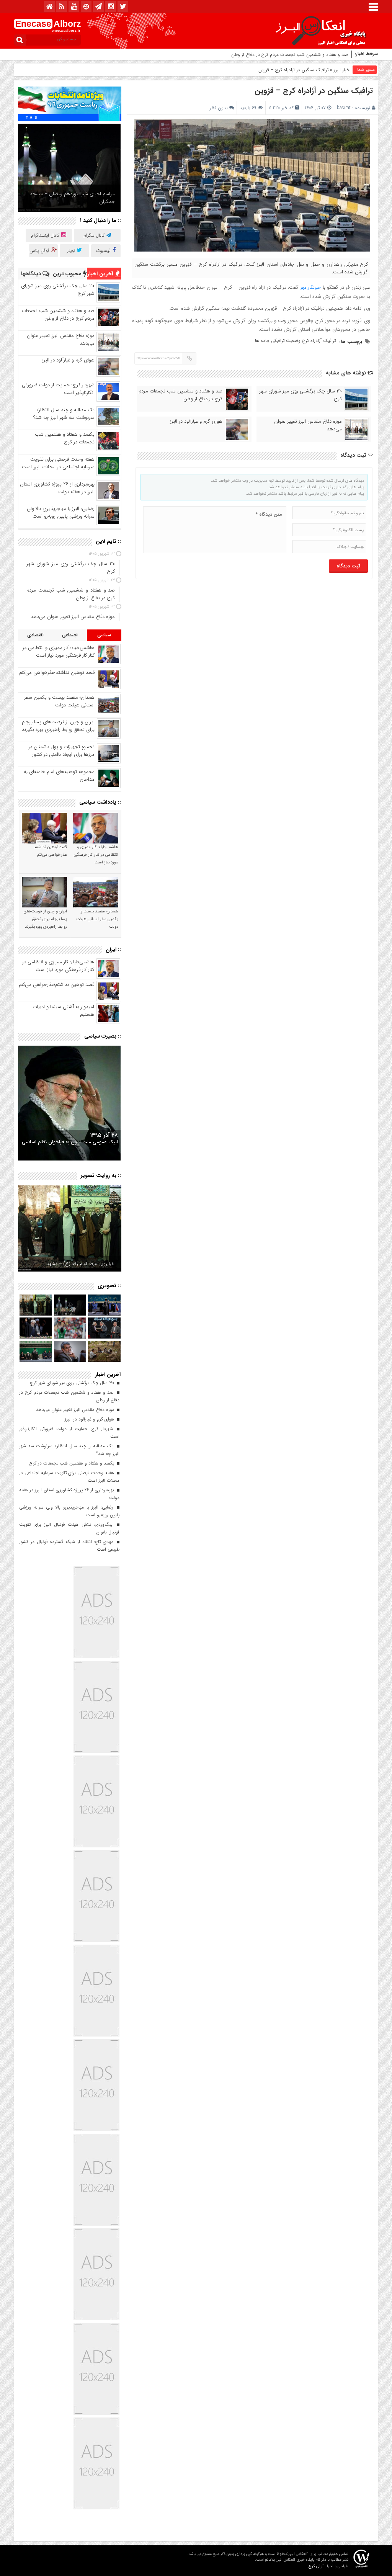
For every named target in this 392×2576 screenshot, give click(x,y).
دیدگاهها (32, 274)
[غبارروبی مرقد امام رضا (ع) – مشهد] (70, 1228)
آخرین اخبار (101, 274)
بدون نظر (219, 108)
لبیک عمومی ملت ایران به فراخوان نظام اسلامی (70, 1142)
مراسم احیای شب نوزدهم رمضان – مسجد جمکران (72, 198)
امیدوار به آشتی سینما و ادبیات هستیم (63, 1011)
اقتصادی (35, 635)
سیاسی (104, 635)
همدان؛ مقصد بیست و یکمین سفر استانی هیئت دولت (59, 701)
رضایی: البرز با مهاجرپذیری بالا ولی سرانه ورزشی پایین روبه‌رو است (61, 512)
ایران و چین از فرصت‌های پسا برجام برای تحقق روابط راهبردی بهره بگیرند (58, 726)
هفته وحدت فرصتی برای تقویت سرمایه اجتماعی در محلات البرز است (58, 463)
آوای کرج (316, 2566)
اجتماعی (70, 635)
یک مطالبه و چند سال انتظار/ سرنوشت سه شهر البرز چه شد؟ (64, 414)
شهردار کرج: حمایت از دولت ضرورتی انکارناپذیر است (58, 389)
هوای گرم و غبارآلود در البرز (196, 422)
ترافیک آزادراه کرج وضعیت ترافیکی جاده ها (295, 341)
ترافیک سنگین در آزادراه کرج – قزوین (314, 91)
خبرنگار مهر (311, 287)
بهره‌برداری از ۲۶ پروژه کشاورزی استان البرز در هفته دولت (57, 488)
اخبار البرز (342, 70)
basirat (344, 108)
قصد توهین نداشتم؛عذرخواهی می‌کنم (57, 673)
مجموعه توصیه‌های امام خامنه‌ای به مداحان (59, 776)
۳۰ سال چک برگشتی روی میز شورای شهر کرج (301, 395)
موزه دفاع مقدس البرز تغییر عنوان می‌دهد (309, 55)
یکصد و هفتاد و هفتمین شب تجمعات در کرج (65, 438)
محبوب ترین (68, 274)
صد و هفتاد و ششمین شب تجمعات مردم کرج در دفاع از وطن (180, 395)
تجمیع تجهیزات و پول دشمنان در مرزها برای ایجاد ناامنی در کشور (61, 751)
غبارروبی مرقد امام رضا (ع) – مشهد (80, 1264)
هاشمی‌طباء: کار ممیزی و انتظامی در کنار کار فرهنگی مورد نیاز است (59, 651)
